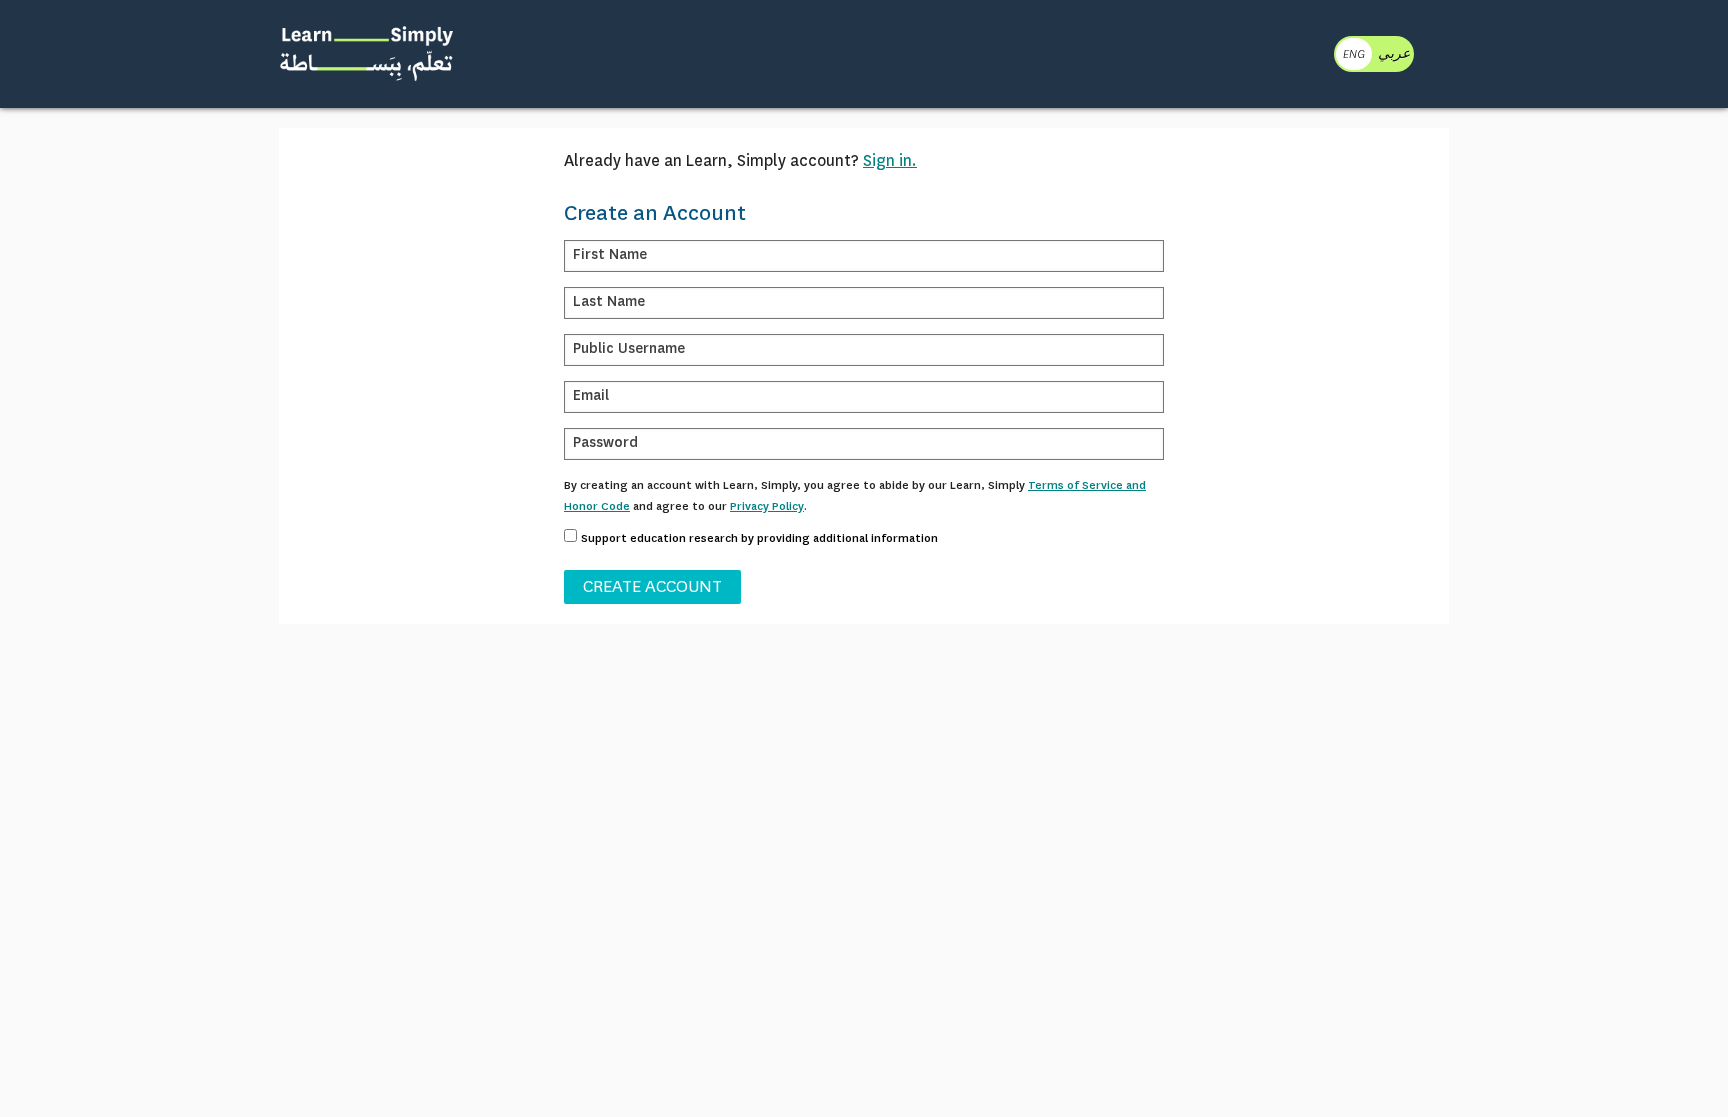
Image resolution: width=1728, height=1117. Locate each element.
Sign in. (890, 160)
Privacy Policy (767, 506)
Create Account (652, 586)
